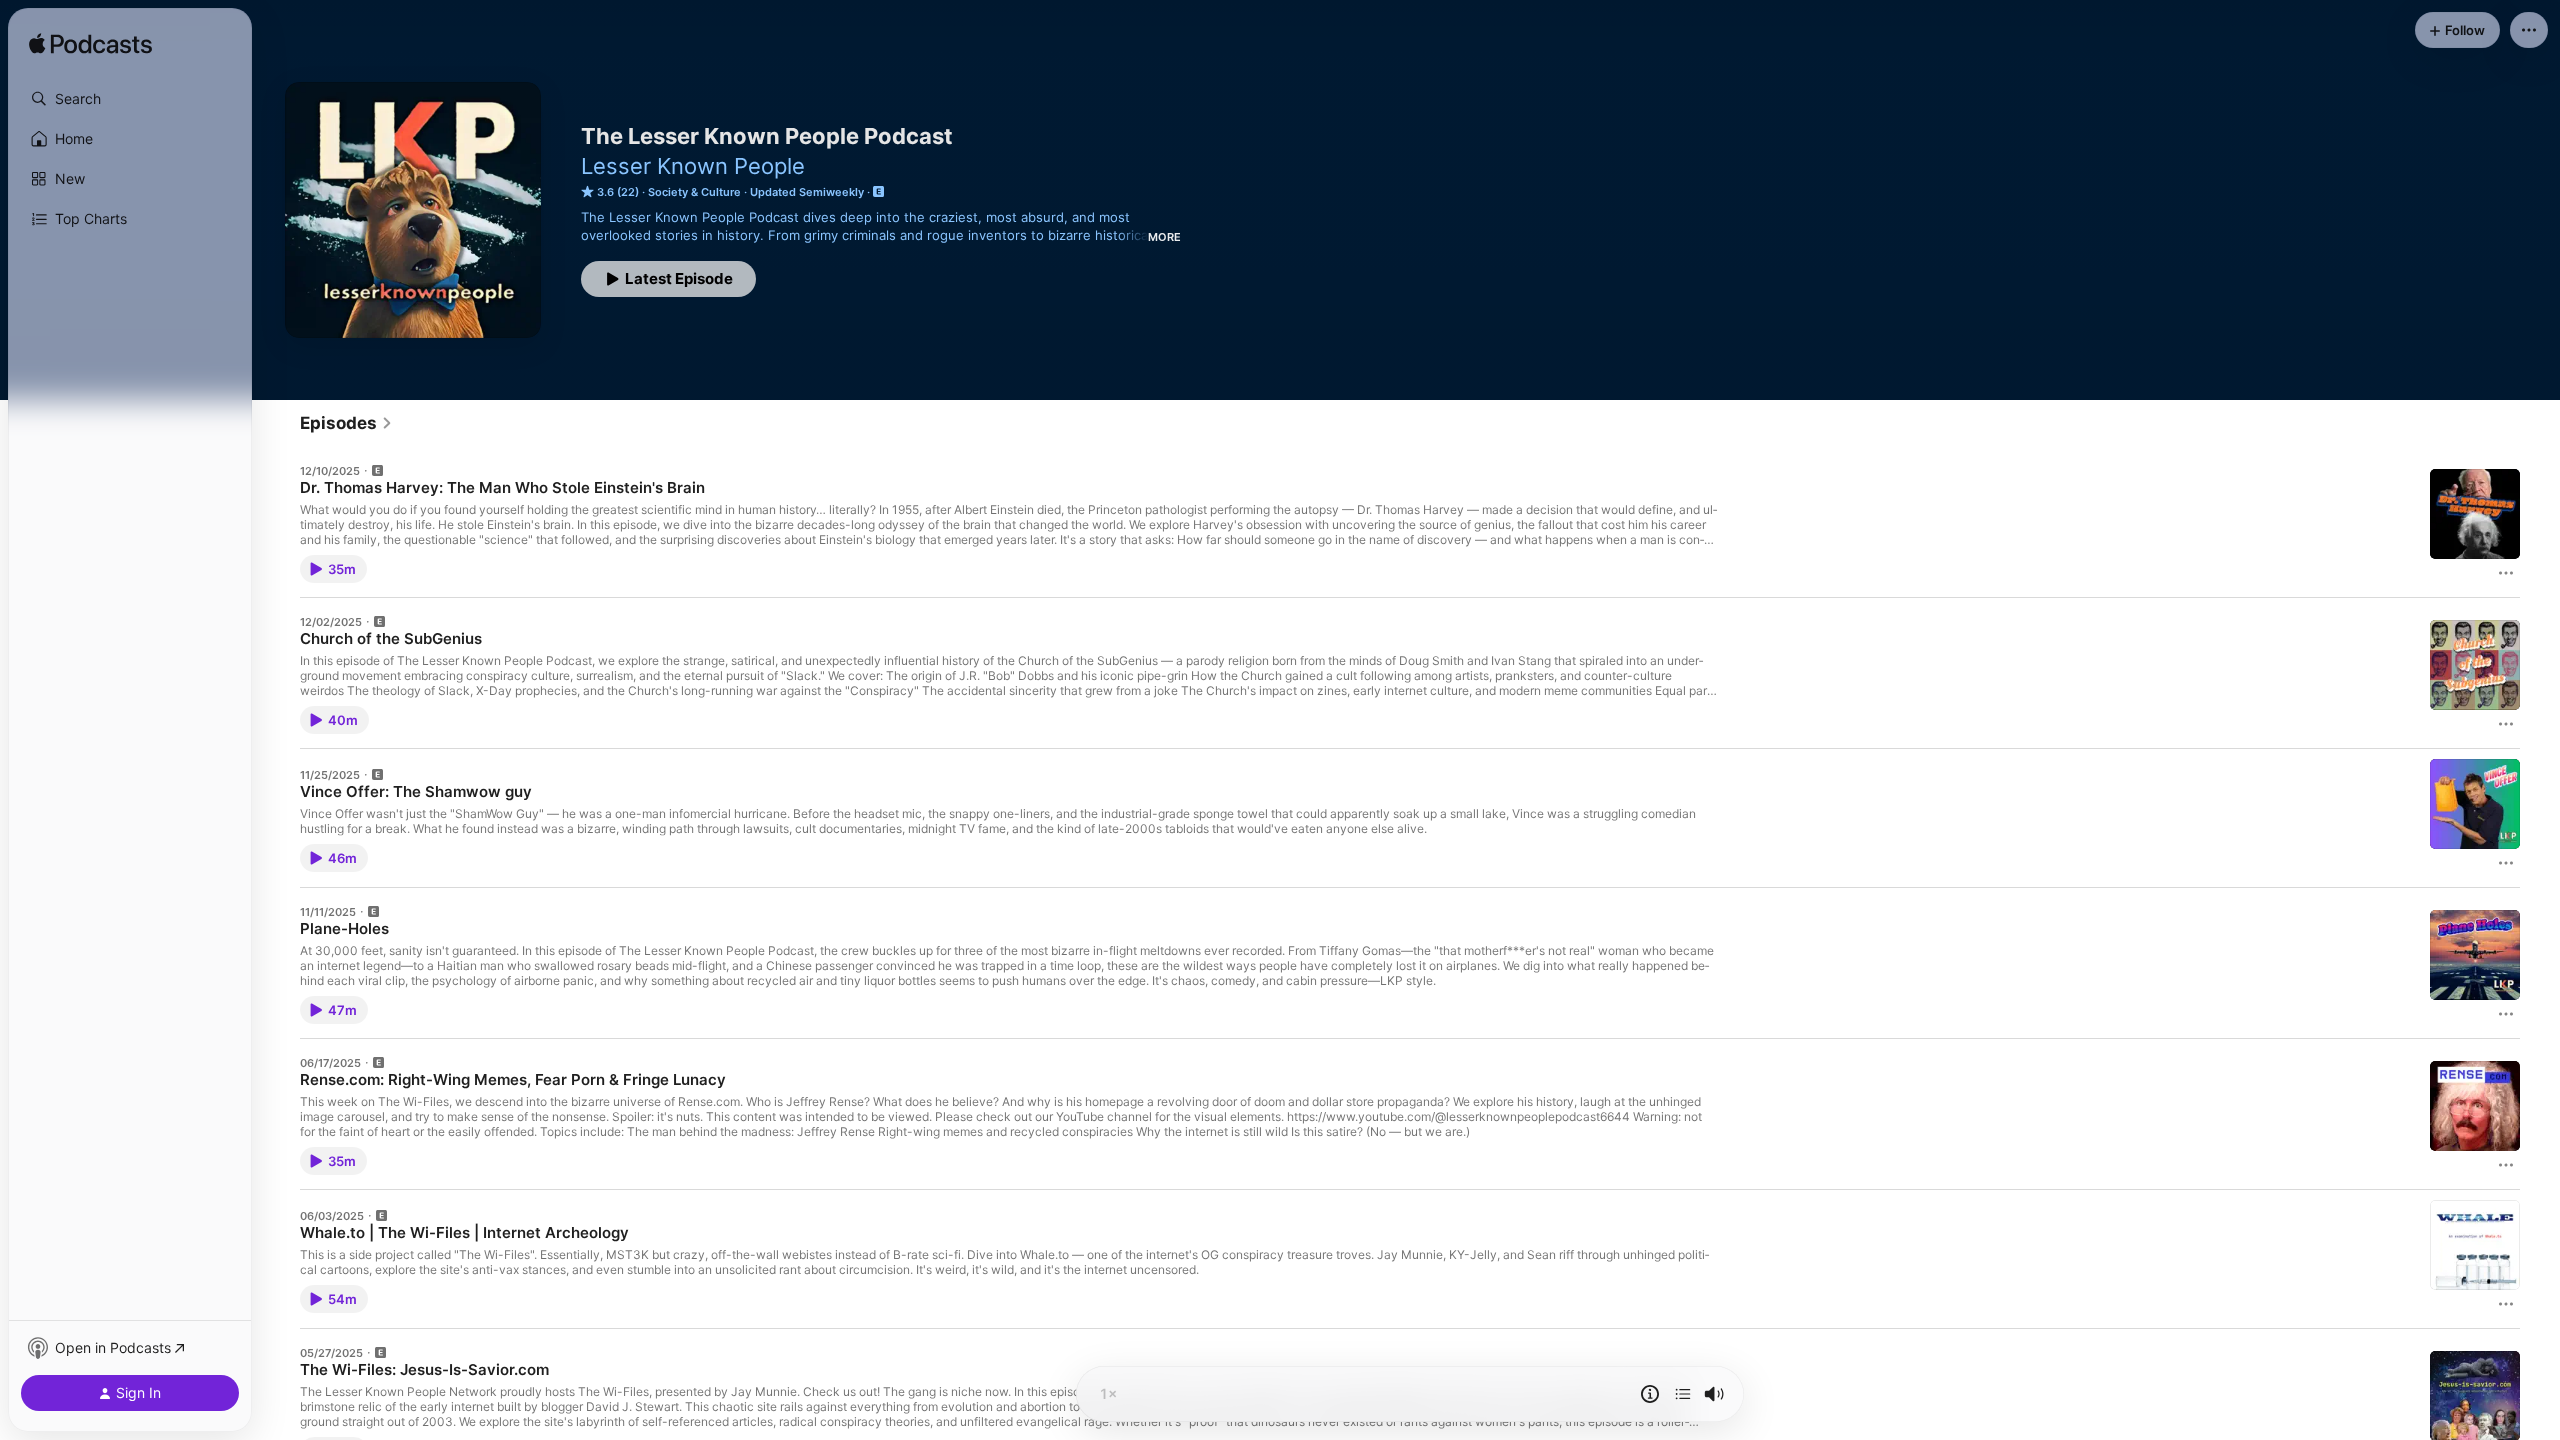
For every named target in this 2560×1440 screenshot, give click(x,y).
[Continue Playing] (1683, 1394)
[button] (130, 99)
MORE (1164, 237)
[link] (346, 423)
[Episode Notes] (1650, 1394)
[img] (90, 45)
